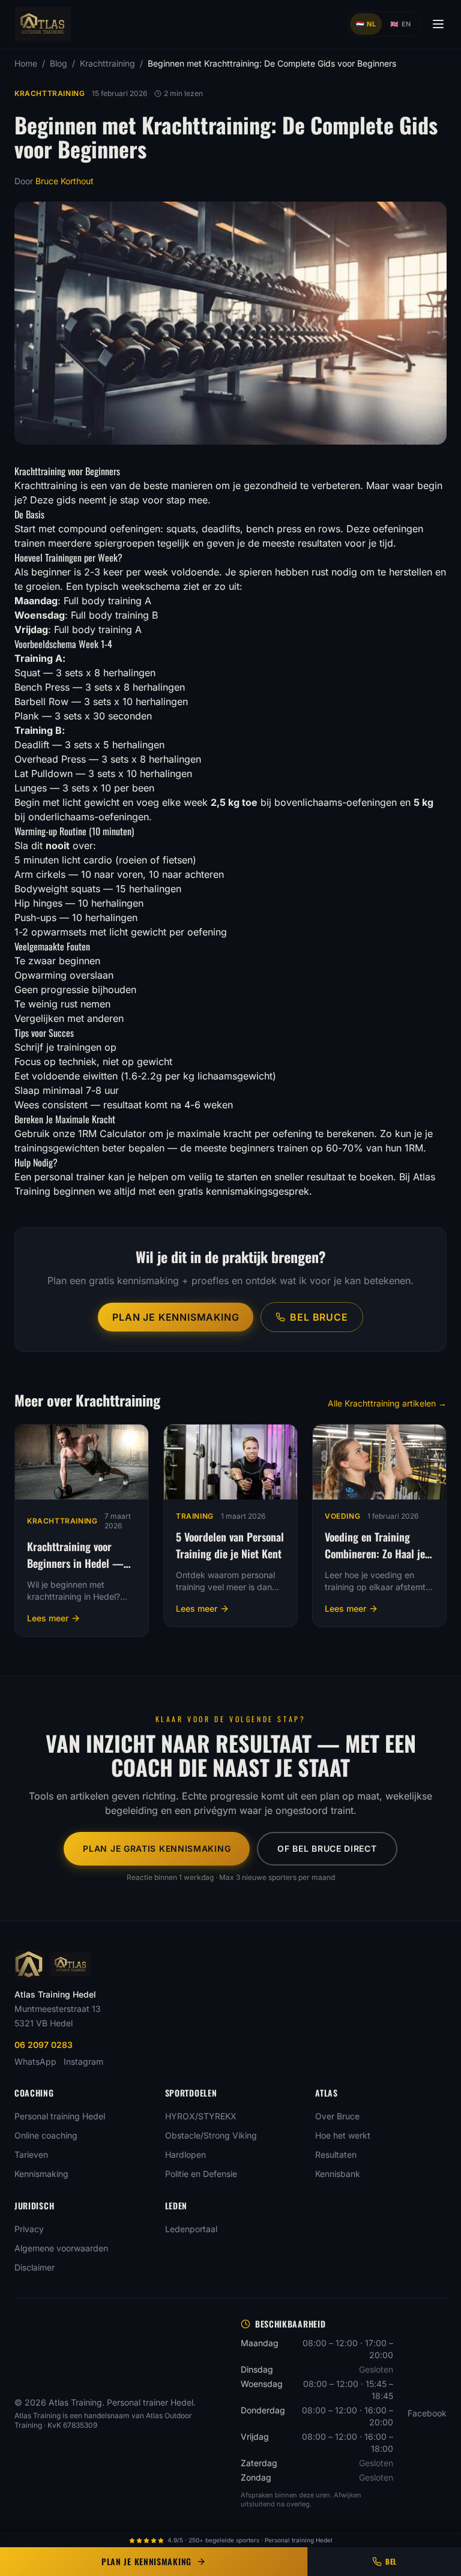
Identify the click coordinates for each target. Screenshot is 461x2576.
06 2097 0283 (44, 2045)
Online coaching (46, 2135)
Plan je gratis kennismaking (157, 1848)
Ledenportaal (191, 2229)
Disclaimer (35, 2267)
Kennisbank (338, 2174)
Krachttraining (107, 63)
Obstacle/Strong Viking (211, 2135)
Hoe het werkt (343, 2135)
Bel (391, 2561)
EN (401, 24)
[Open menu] (438, 24)
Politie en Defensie (201, 2174)
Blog (59, 63)
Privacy (29, 2229)
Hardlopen (185, 2154)
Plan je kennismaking (176, 1317)
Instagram (83, 2061)
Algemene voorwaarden (61, 2248)
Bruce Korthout (65, 181)
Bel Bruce (319, 1317)
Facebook (427, 2413)
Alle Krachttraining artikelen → (387, 1403)
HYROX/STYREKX (201, 2116)
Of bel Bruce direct (327, 1848)
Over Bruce (337, 2116)
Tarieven (31, 2154)
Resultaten (336, 2154)
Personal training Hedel (60, 2116)
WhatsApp (35, 2061)
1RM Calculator (112, 1133)
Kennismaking (41, 2174)
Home (26, 63)
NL (366, 24)
